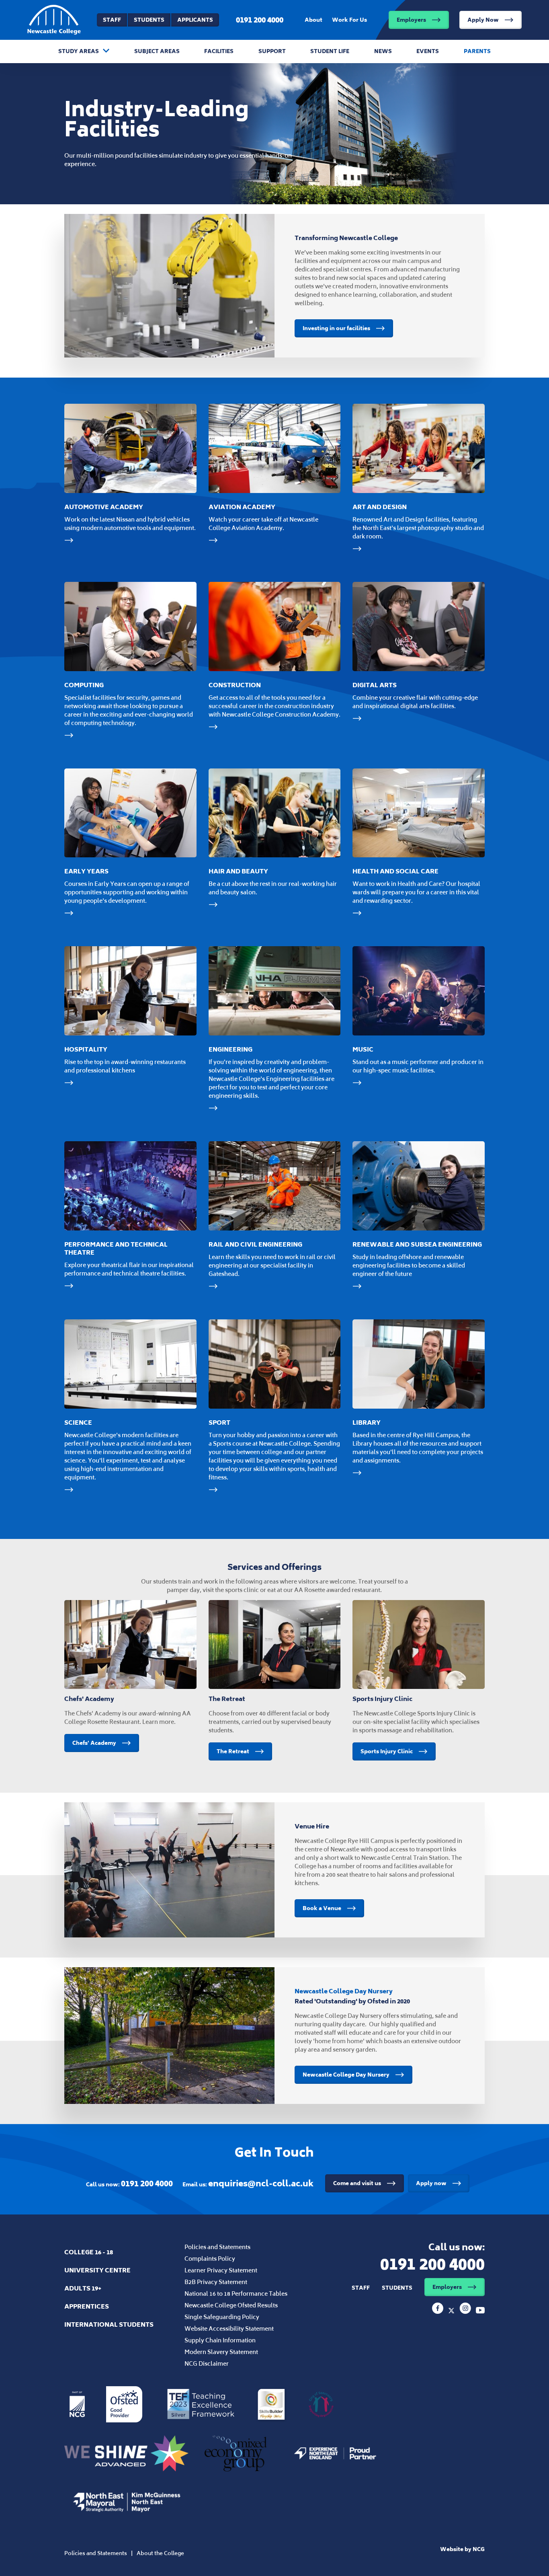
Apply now (431, 2183)
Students (149, 20)
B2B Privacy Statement (216, 2282)
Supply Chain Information (220, 2340)
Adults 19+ (83, 2288)
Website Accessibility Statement (229, 2328)
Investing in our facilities (336, 328)
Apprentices (87, 2306)
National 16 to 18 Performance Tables (236, 2294)
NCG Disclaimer (207, 2363)
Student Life (330, 51)
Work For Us (349, 20)
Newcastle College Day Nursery (346, 2075)
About (313, 20)
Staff (112, 20)
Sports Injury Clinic (387, 1751)
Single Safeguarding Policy (222, 2317)
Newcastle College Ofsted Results (231, 2305)
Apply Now (483, 20)
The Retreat (233, 1751)
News (383, 51)
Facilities (219, 51)
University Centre (97, 2270)
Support (272, 51)
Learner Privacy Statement (221, 2270)
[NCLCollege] (452, 2311)
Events (428, 51)
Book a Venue (322, 1908)
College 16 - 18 (89, 2252)
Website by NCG (462, 2549)
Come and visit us (357, 2183)
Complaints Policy (210, 2259)
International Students (109, 2324)
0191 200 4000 (260, 20)
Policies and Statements (217, 2247)
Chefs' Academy (94, 1743)
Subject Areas (157, 51)
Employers (411, 20)
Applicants (195, 20)
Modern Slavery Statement (221, 2352)
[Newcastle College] (438, 2311)
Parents (477, 51)
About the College (160, 2553)
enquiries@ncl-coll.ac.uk (261, 2183)
